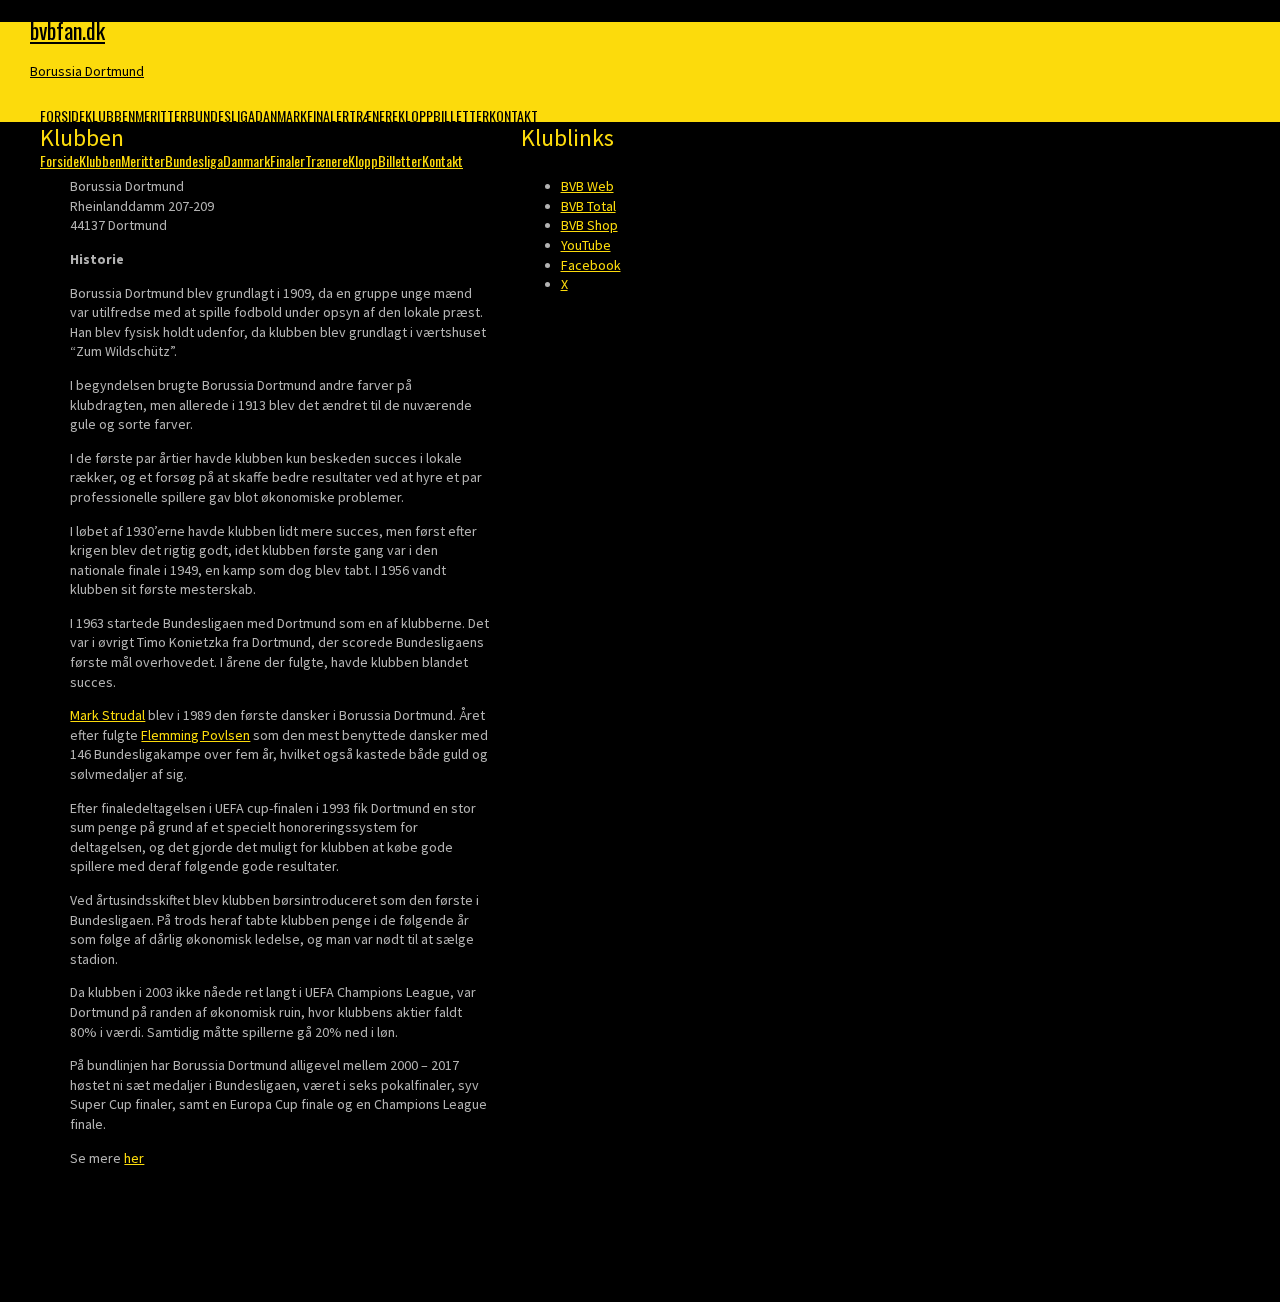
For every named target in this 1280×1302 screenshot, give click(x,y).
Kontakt (513, 115)
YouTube (586, 245)
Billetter (461, 115)
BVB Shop (589, 225)
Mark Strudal (107, 715)
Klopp (415, 115)
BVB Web (587, 186)
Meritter (161, 115)
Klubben (110, 115)
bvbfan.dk (67, 30)
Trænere (373, 115)
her (134, 1158)
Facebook (591, 265)
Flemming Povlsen (195, 735)
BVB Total (588, 206)
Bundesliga (221, 115)
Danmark (281, 115)
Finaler (328, 115)
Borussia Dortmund (87, 71)
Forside (62, 115)
